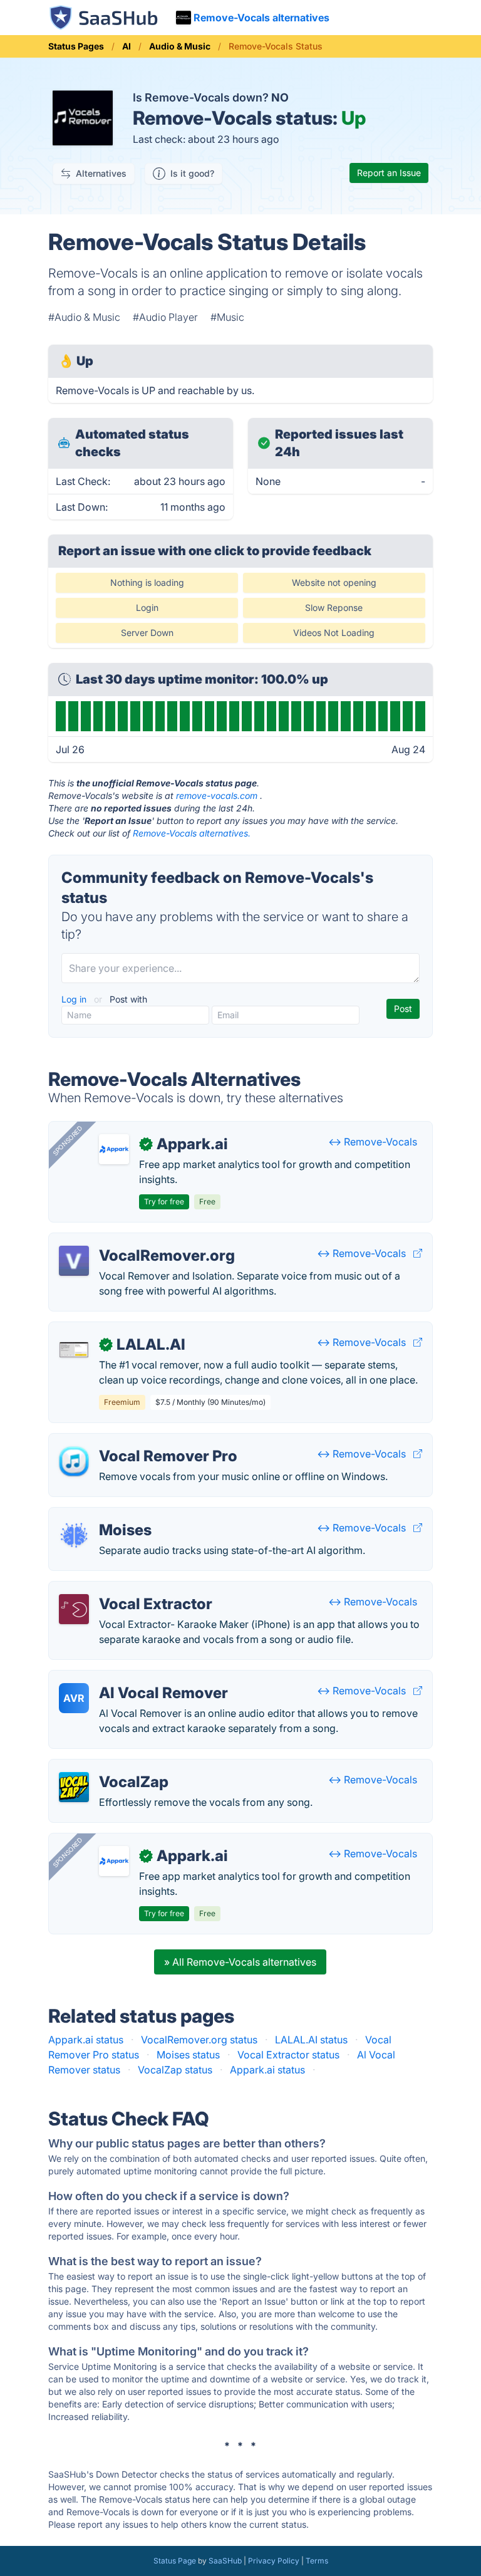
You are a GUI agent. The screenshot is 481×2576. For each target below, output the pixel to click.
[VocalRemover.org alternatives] (74, 1261)
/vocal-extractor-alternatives (126, 1589)
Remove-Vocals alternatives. (192, 833)
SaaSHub (225, 2561)
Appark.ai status (86, 2040)
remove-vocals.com (217, 795)
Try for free (164, 1202)
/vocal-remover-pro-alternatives (135, 1441)
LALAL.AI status (311, 2040)
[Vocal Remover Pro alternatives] (74, 1461)
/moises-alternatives (106, 1515)
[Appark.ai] (114, 1149)
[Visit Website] (418, 1253)
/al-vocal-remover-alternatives (131, 1678)
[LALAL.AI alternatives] (74, 1350)
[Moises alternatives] (74, 1535)
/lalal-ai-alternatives (106, 1330)
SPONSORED (68, 1140)
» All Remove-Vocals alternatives (240, 1962)
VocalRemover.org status (199, 2040)
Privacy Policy (274, 2561)
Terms (317, 2561)
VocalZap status (175, 2070)
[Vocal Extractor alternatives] (74, 1609)
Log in (75, 999)
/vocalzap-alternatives (111, 1767)
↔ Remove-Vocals (373, 1142)
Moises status (188, 2055)
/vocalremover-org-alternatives (132, 1241)
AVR (74, 1698)
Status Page (175, 2561)
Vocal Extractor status (288, 2055)
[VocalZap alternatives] (74, 1787)
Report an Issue (389, 173)
